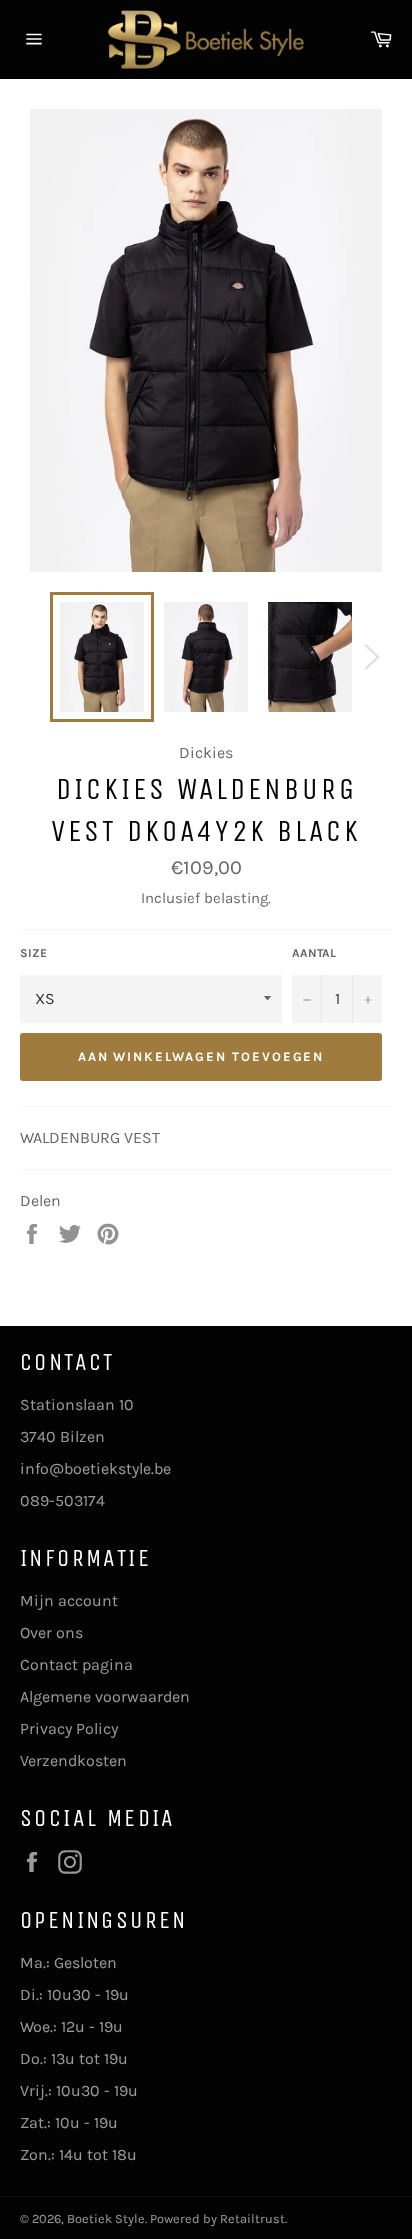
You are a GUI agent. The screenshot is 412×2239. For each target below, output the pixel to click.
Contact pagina (76, 1664)
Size (33, 953)
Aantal (314, 953)
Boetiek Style (106, 2218)
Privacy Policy (69, 1728)
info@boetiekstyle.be (95, 1468)
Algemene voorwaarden (105, 1696)
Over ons (51, 1632)
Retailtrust (252, 2218)
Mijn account (69, 1600)
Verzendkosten (73, 1760)
